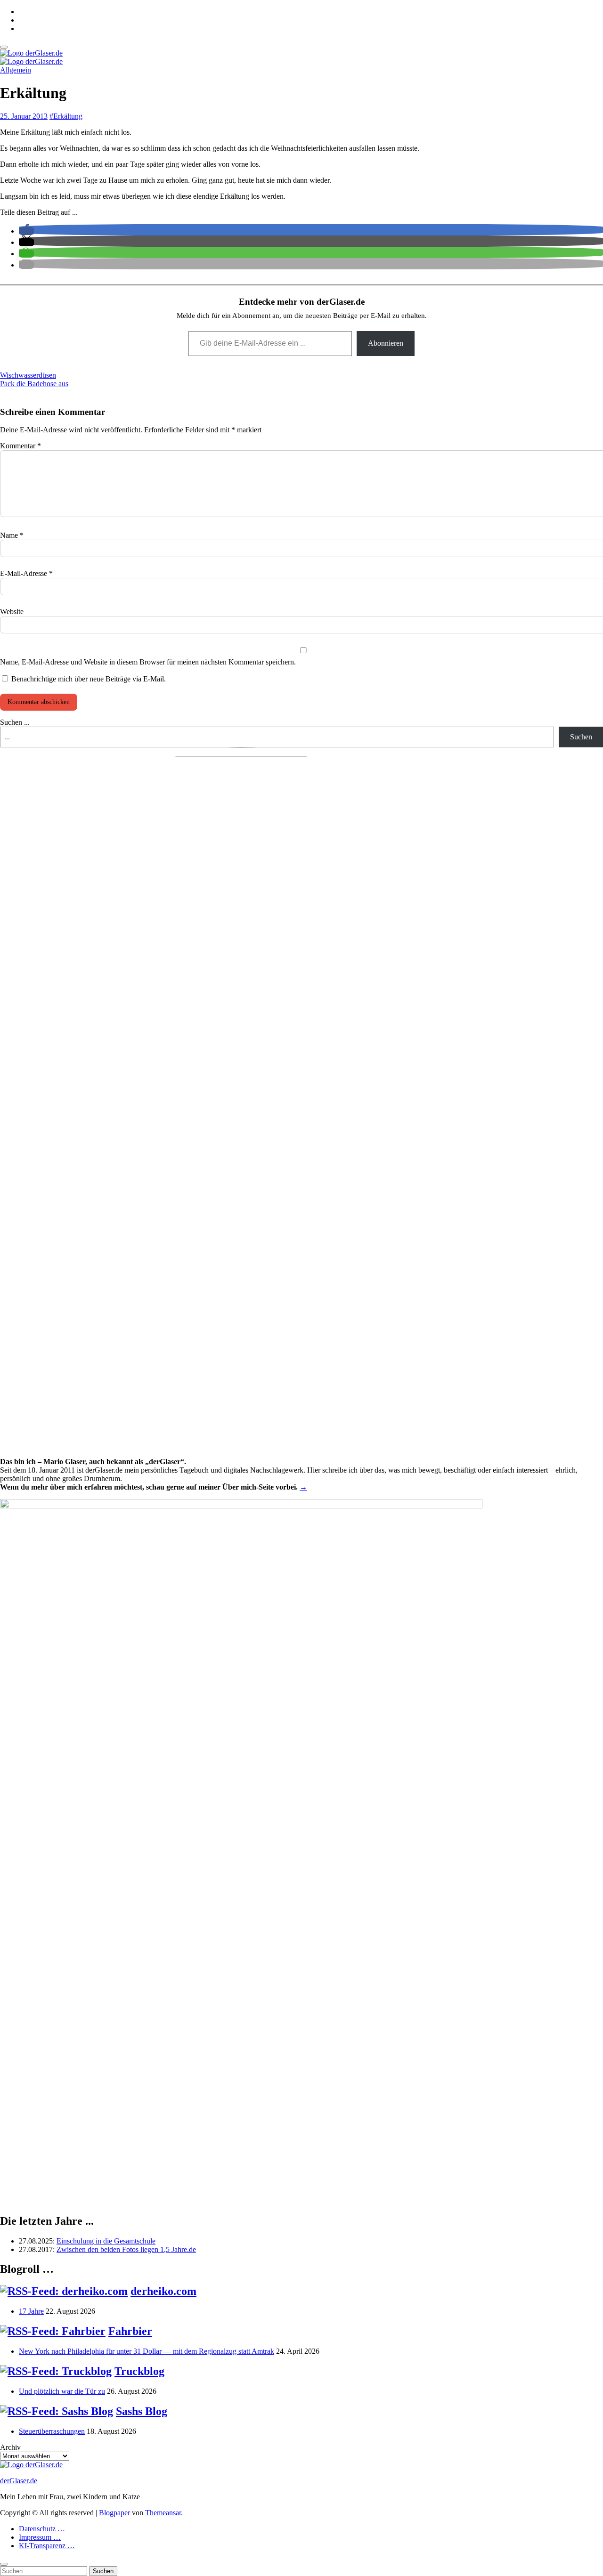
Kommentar (20, 446)
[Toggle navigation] (4, 47)
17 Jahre (31, 2311)
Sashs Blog (142, 2411)
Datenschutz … (42, 2529)
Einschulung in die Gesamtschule (106, 2241)
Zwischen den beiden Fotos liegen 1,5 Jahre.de (126, 2249)
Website (12, 612)
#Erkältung (66, 116)
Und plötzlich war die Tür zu (62, 2391)
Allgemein (16, 70)
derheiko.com (163, 2291)
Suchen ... (15, 722)
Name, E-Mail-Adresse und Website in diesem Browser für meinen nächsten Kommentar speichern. (148, 662)
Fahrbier (130, 2331)
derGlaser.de (19, 2481)
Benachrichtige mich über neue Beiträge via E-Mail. (89, 679)
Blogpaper (114, 2513)
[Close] (4, 2564)
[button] (26, 231)
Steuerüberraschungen (52, 2431)
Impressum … (40, 2537)
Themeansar (163, 2513)
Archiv (10, 2447)
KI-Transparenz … (47, 2546)
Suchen (581, 737)
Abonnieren (386, 343)
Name (12, 535)
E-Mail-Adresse (26, 573)
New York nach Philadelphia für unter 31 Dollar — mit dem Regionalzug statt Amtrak (147, 2351)
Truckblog (139, 2371)
